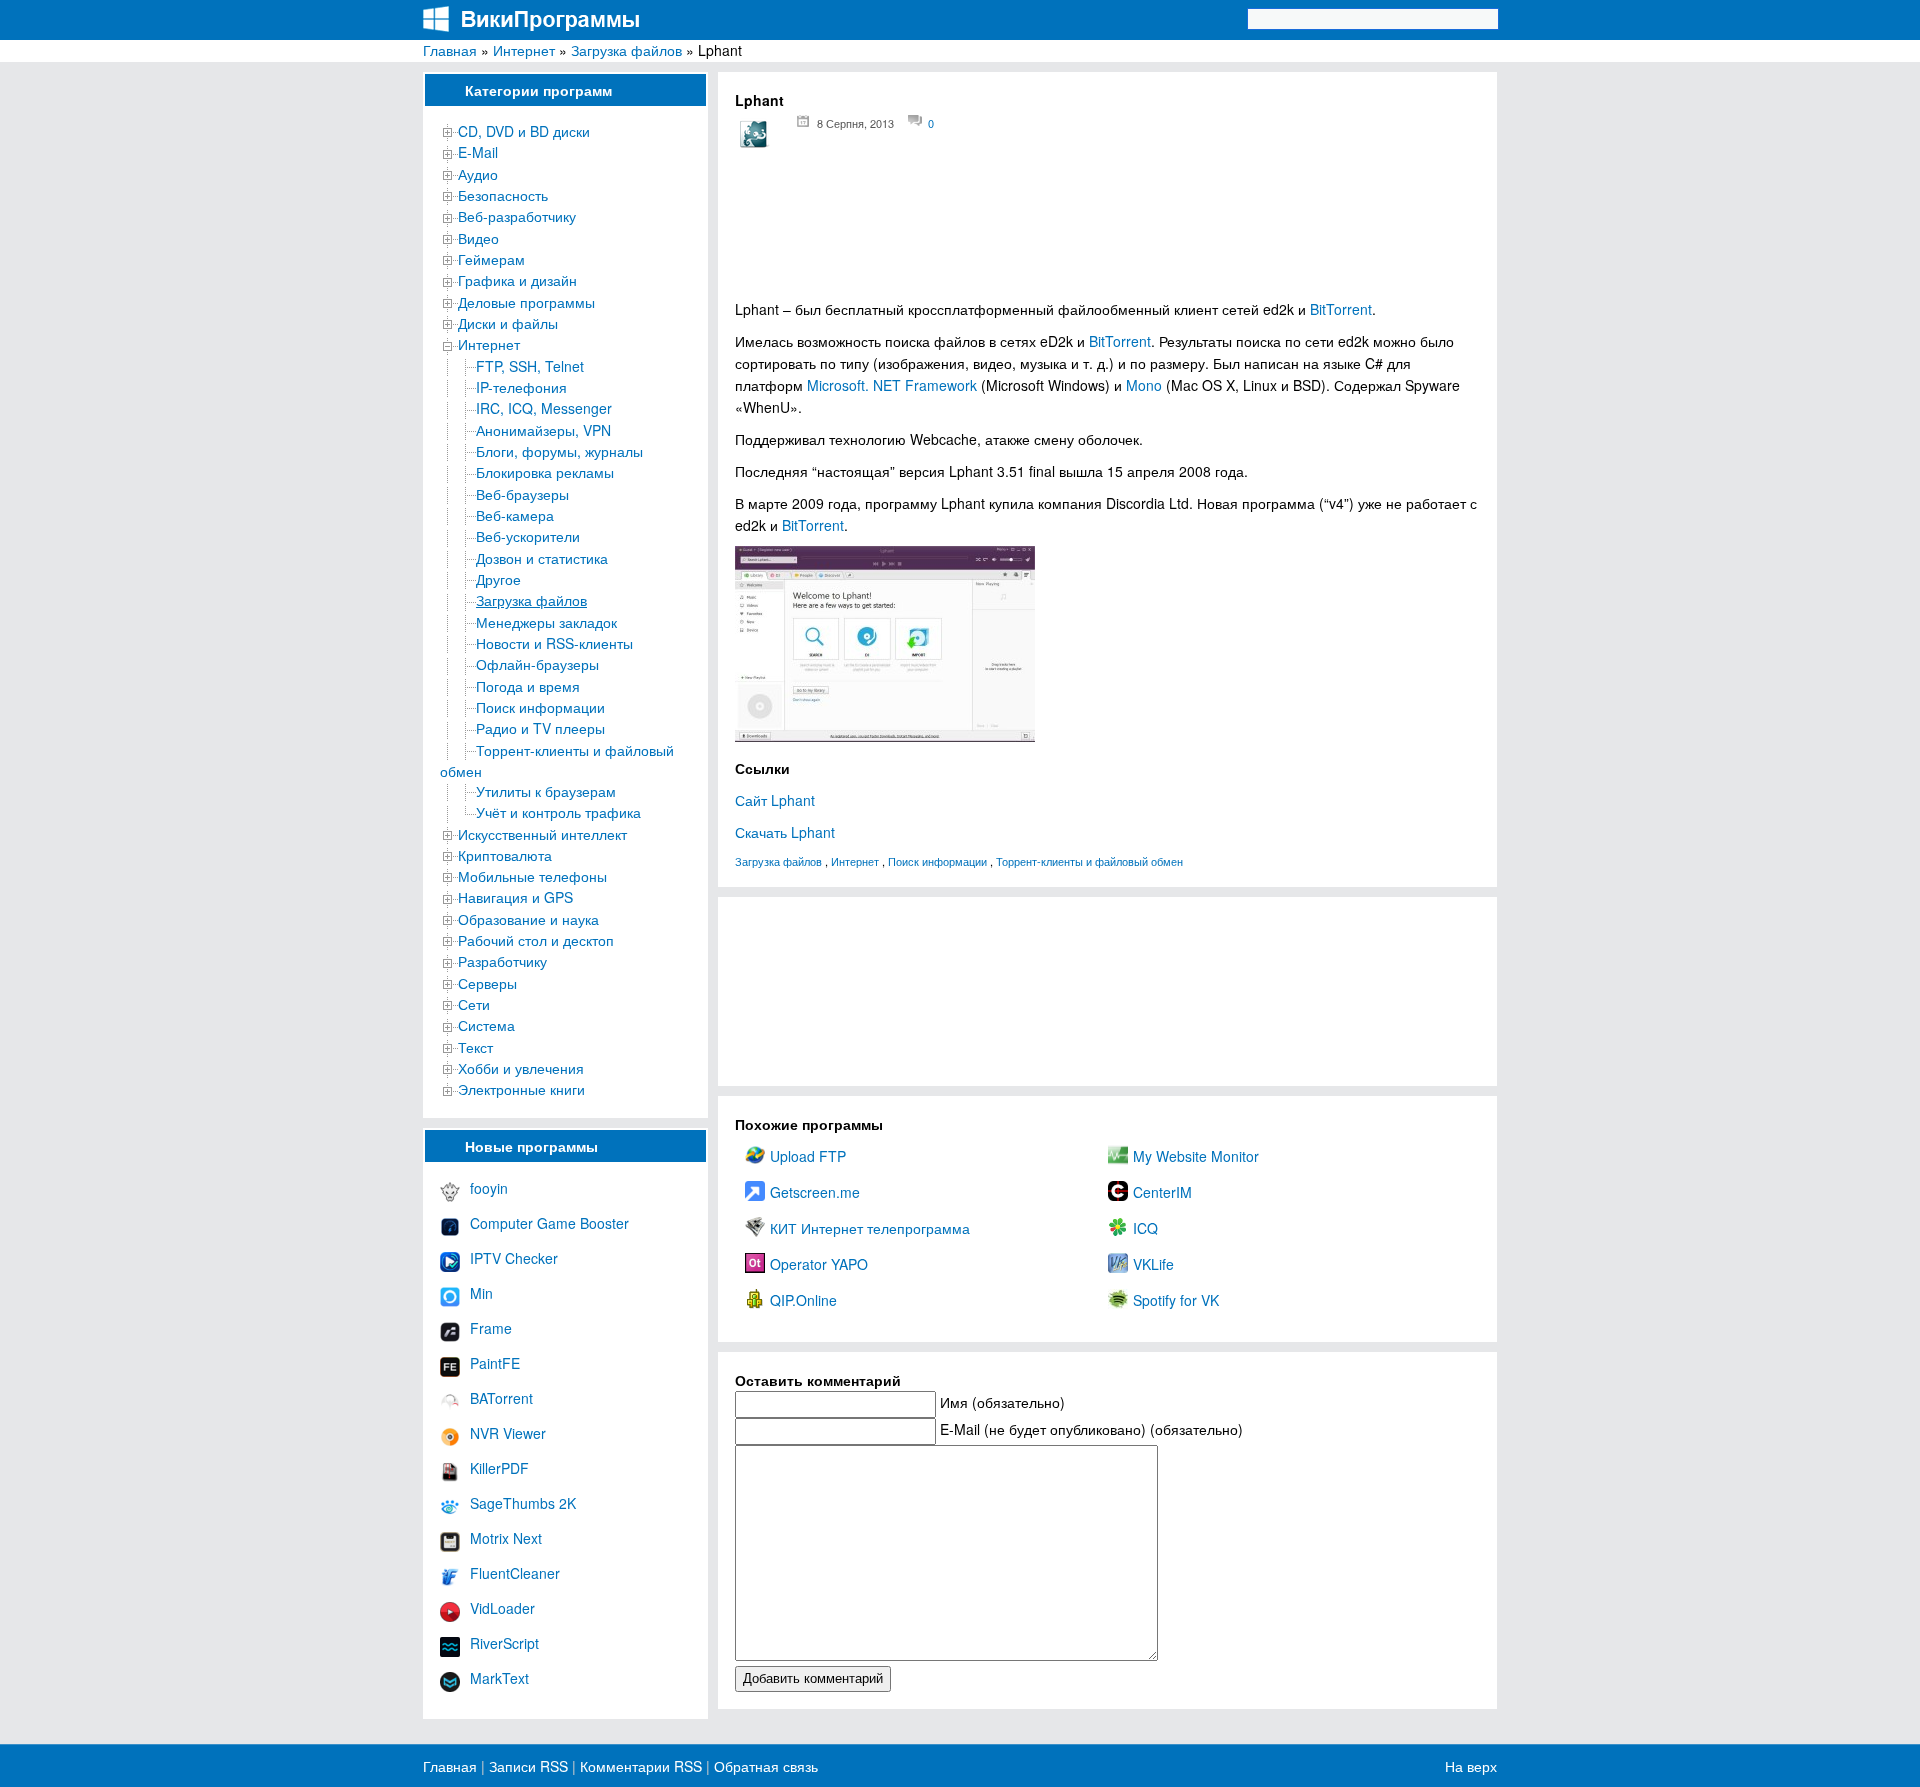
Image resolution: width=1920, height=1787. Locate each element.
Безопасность (503, 195)
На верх (1471, 1766)
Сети (474, 1004)
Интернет (524, 50)
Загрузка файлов (626, 50)
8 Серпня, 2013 (855, 123)
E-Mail (478, 152)
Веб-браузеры (522, 494)
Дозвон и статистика (542, 558)
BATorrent (501, 1398)
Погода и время (528, 686)
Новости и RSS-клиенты (554, 643)
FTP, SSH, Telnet (530, 366)
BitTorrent (1341, 309)
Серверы (487, 983)
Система (486, 1025)
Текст (475, 1047)
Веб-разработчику (517, 216)
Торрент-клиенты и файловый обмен (1089, 861)
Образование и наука (528, 919)
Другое (498, 579)
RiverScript (504, 1643)
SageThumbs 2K (523, 1503)
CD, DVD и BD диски (524, 131)
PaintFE (495, 1363)
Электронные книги (521, 1089)
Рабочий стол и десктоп (536, 940)
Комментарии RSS (641, 1766)
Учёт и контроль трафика (558, 812)
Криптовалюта (505, 855)
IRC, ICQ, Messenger (544, 408)
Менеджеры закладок (546, 622)
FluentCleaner (515, 1573)
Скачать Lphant (785, 832)
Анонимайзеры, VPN (543, 430)
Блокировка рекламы (545, 472)
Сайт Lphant (775, 800)
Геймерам (491, 259)
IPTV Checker (514, 1258)
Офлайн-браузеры (537, 664)
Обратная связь (764, 1766)
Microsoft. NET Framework (892, 385)
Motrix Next (506, 1538)
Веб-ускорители (528, 536)
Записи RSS (528, 1766)
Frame (491, 1328)
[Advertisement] (1107, 230)
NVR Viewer (508, 1433)
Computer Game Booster (549, 1223)
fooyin (489, 1188)
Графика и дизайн (517, 280)
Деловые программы (526, 302)
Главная (450, 50)
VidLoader (502, 1608)
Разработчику (502, 961)
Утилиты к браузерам (546, 791)
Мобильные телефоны (532, 876)
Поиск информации (540, 707)
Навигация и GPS (515, 897)
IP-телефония (521, 387)
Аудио (478, 174)
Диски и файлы (508, 323)
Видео (478, 238)
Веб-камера (515, 515)
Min (481, 1293)
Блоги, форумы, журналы (559, 451)
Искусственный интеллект (542, 834)
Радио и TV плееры (540, 728)
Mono (1144, 385)
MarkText (499, 1678)
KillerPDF (499, 1468)
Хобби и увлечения (521, 1068)
